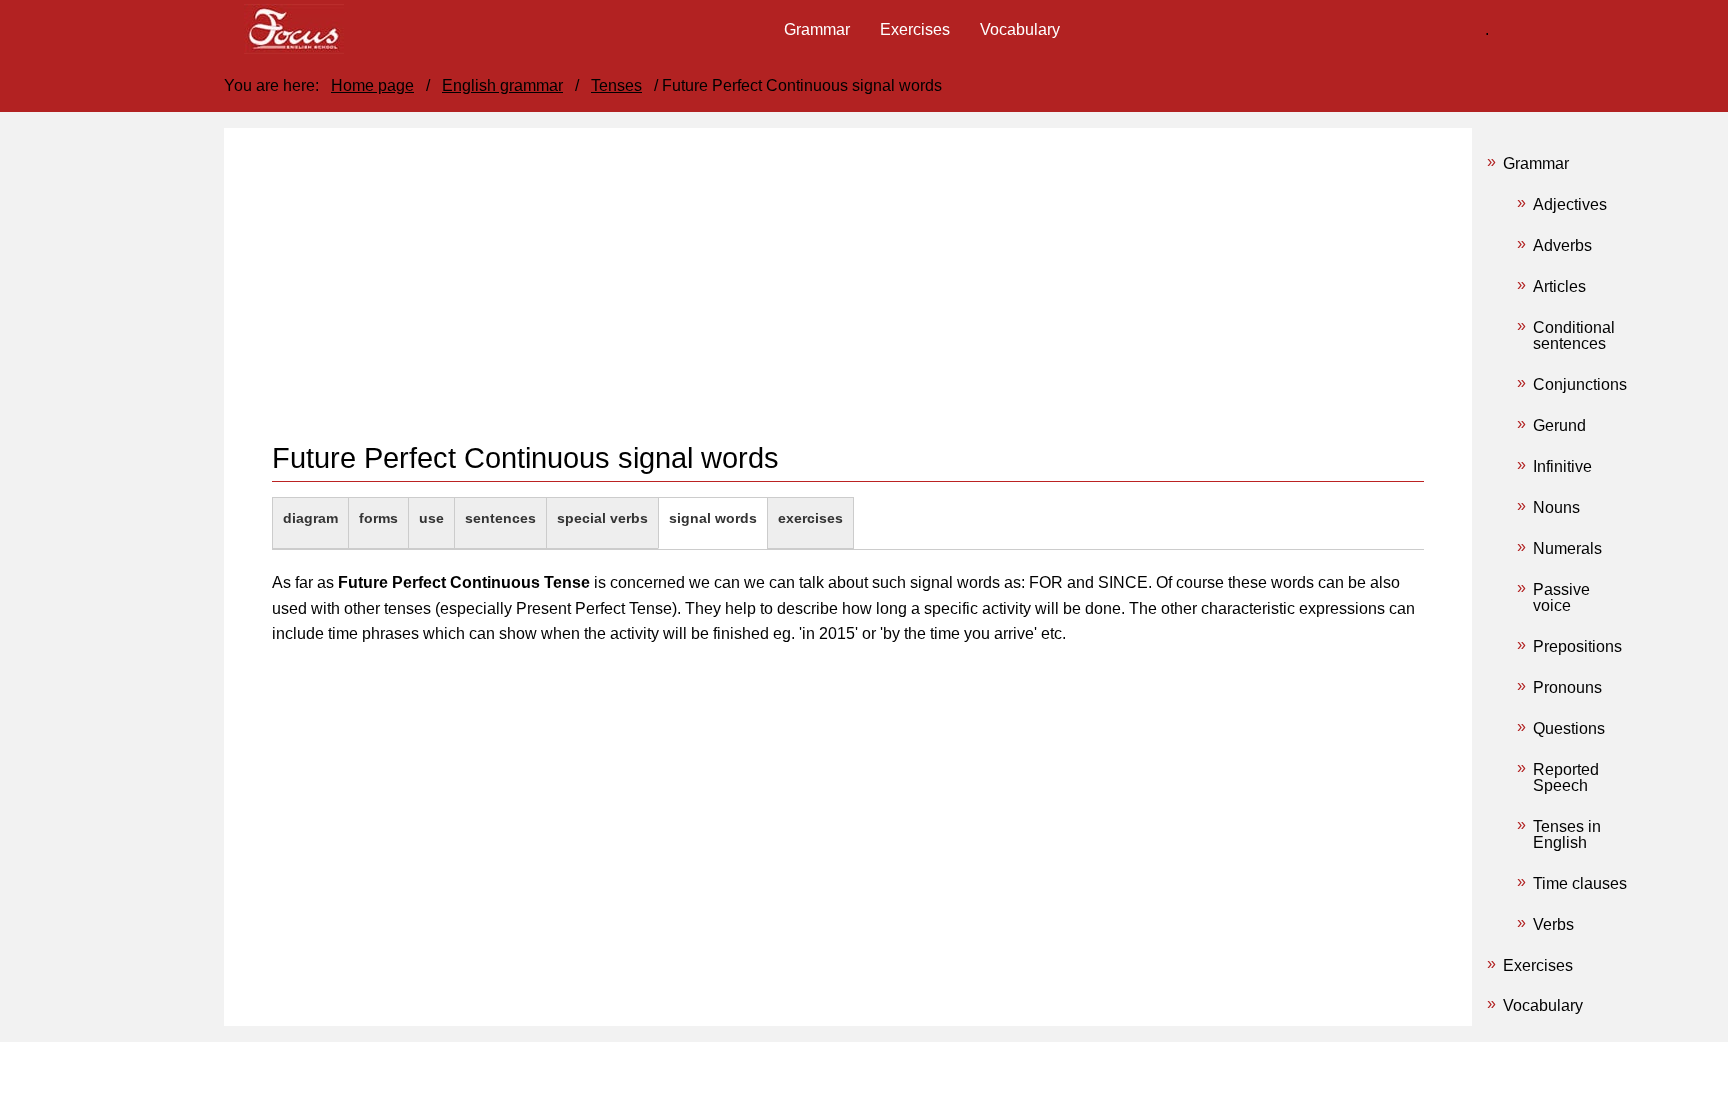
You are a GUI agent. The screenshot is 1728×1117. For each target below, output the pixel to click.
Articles (1559, 286)
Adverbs (1562, 245)
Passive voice (1561, 597)
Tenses (616, 85)
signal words (713, 518)
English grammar (502, 85)
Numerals (1567, 548)
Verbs (1553, 924)
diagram (310, 518)
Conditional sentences (1574, 335)
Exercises (1538, 965)
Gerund (1559, 425)
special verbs (602, 518)
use (431, 518)
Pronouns (1567, 687)
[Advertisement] (848, 300)
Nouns (1556, 507)
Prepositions (1577, 646)
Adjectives (1570, 204)
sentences (500, 518)
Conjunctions (1580, 384)
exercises (810, 518)
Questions (1569, 728)
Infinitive (1562, 466)
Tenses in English (1567, 834)
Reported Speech (1566, 777)
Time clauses (1580, 883)
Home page (372, 85)
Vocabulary (1543, 1005)
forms (378, 518)
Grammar (1536, 163)
